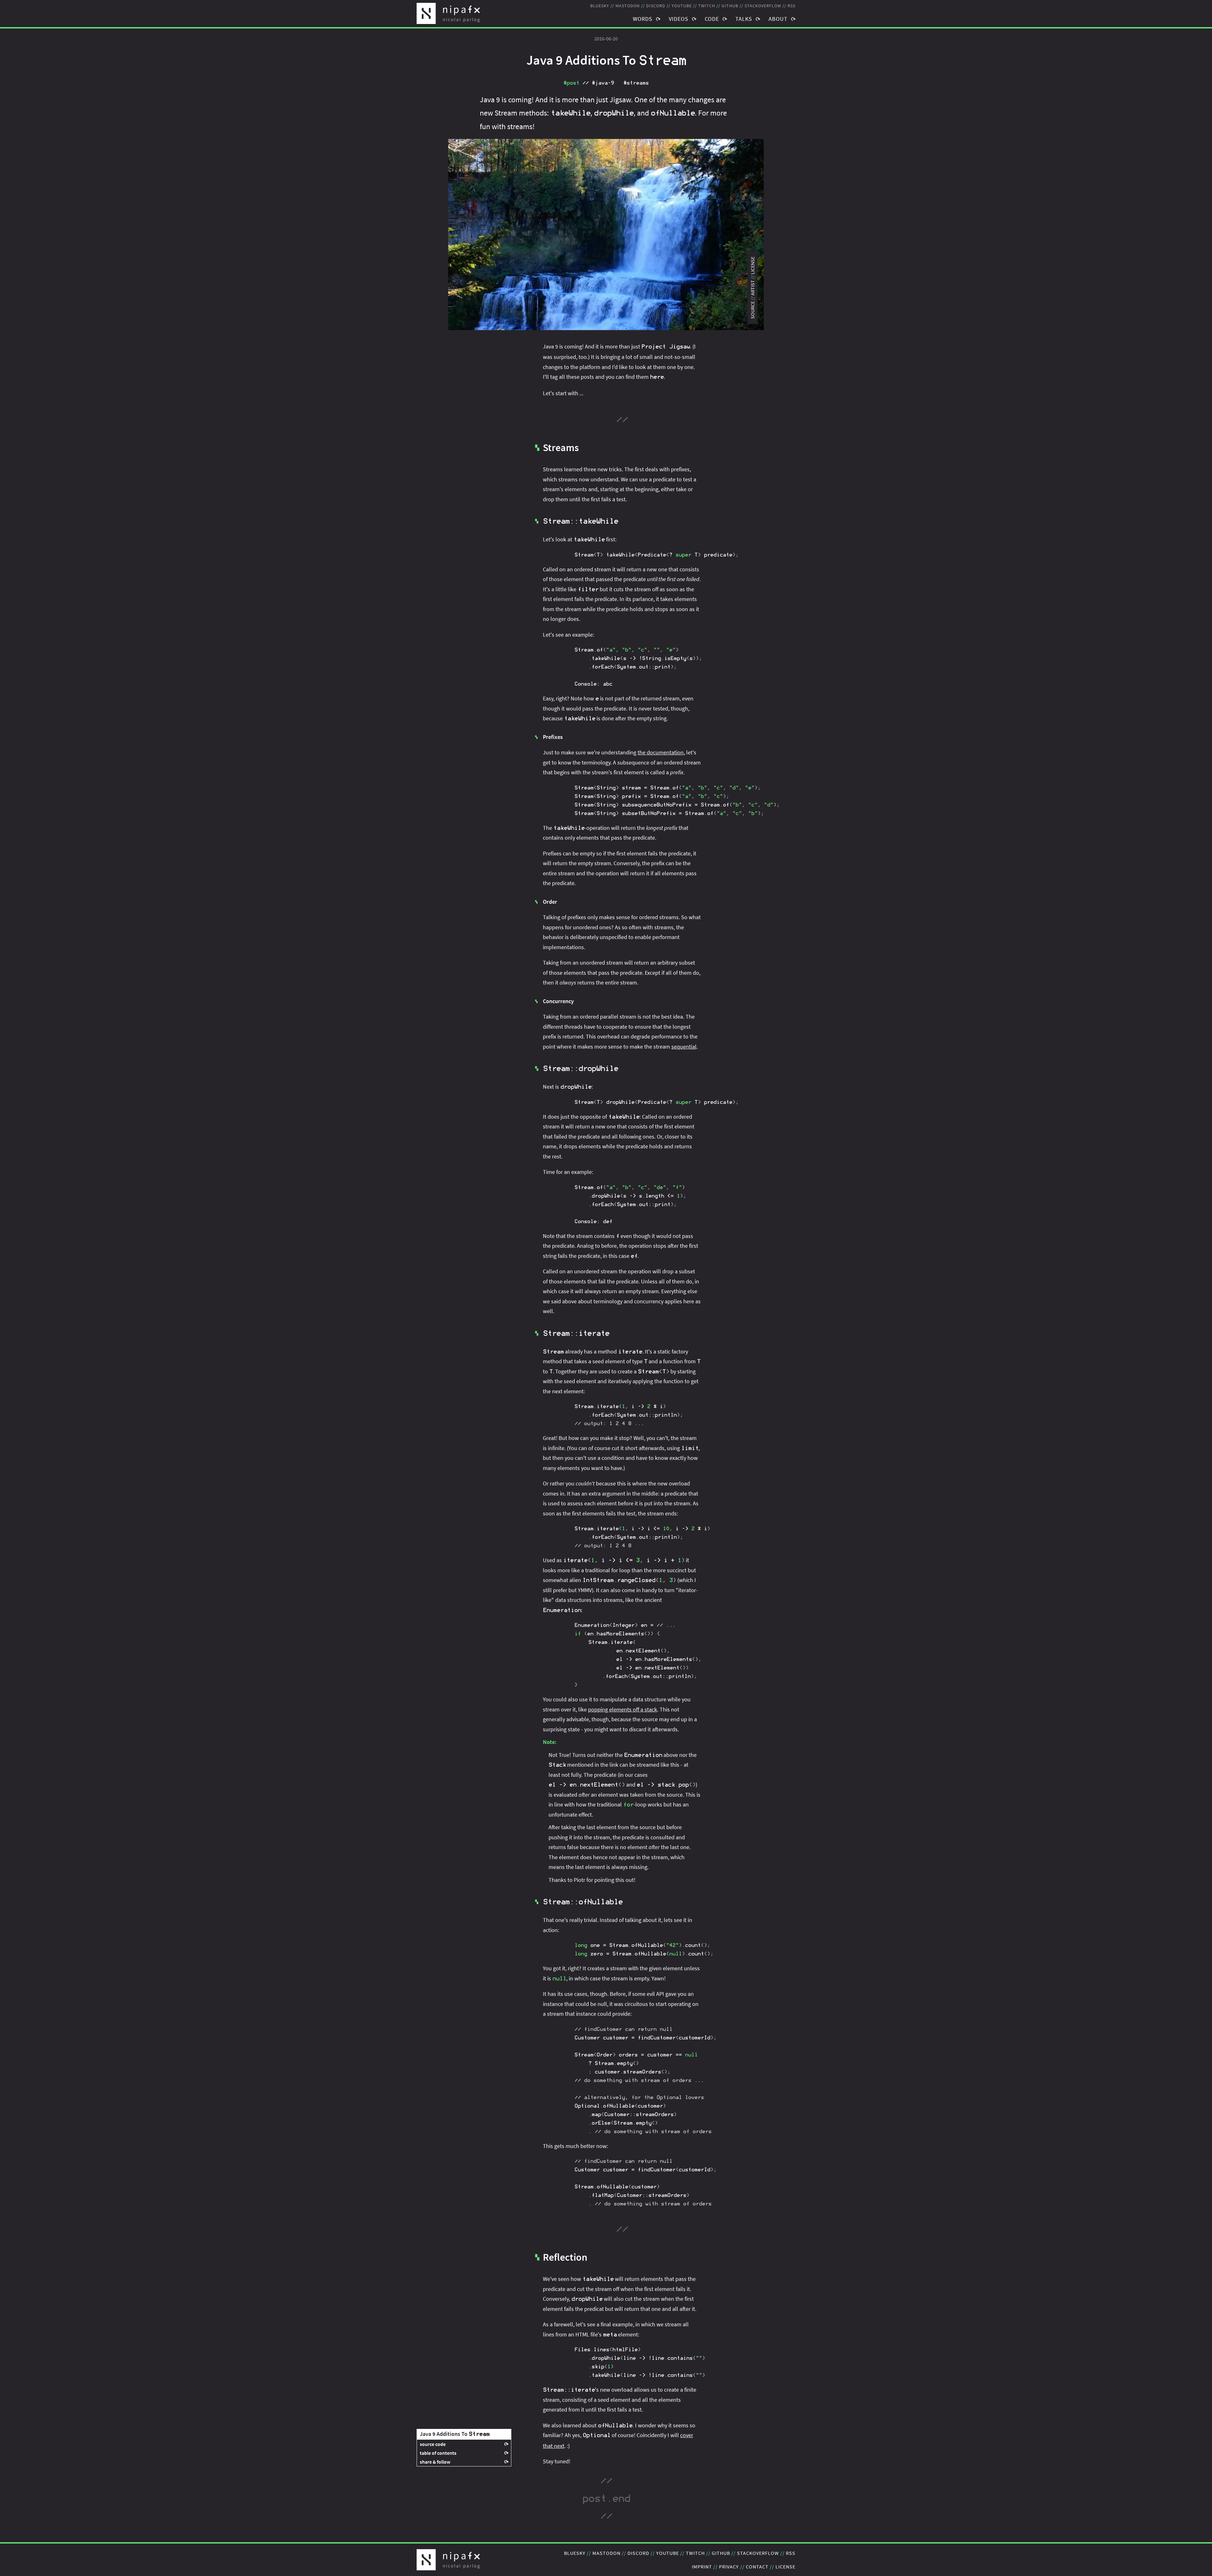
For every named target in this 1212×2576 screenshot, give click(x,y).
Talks (744, 19)
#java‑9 (603, 83)
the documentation (661, 752)
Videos (679, 19)
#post (571, 83)
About (778, 19)
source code (433, 2444)
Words (643, 19)
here (657, 377)
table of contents (438, 2453)
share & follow (435, 2462)
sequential (684, 1047)
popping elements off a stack (623, 1709)
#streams (636, 83)
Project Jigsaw (666, 347)
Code (712, 19)
